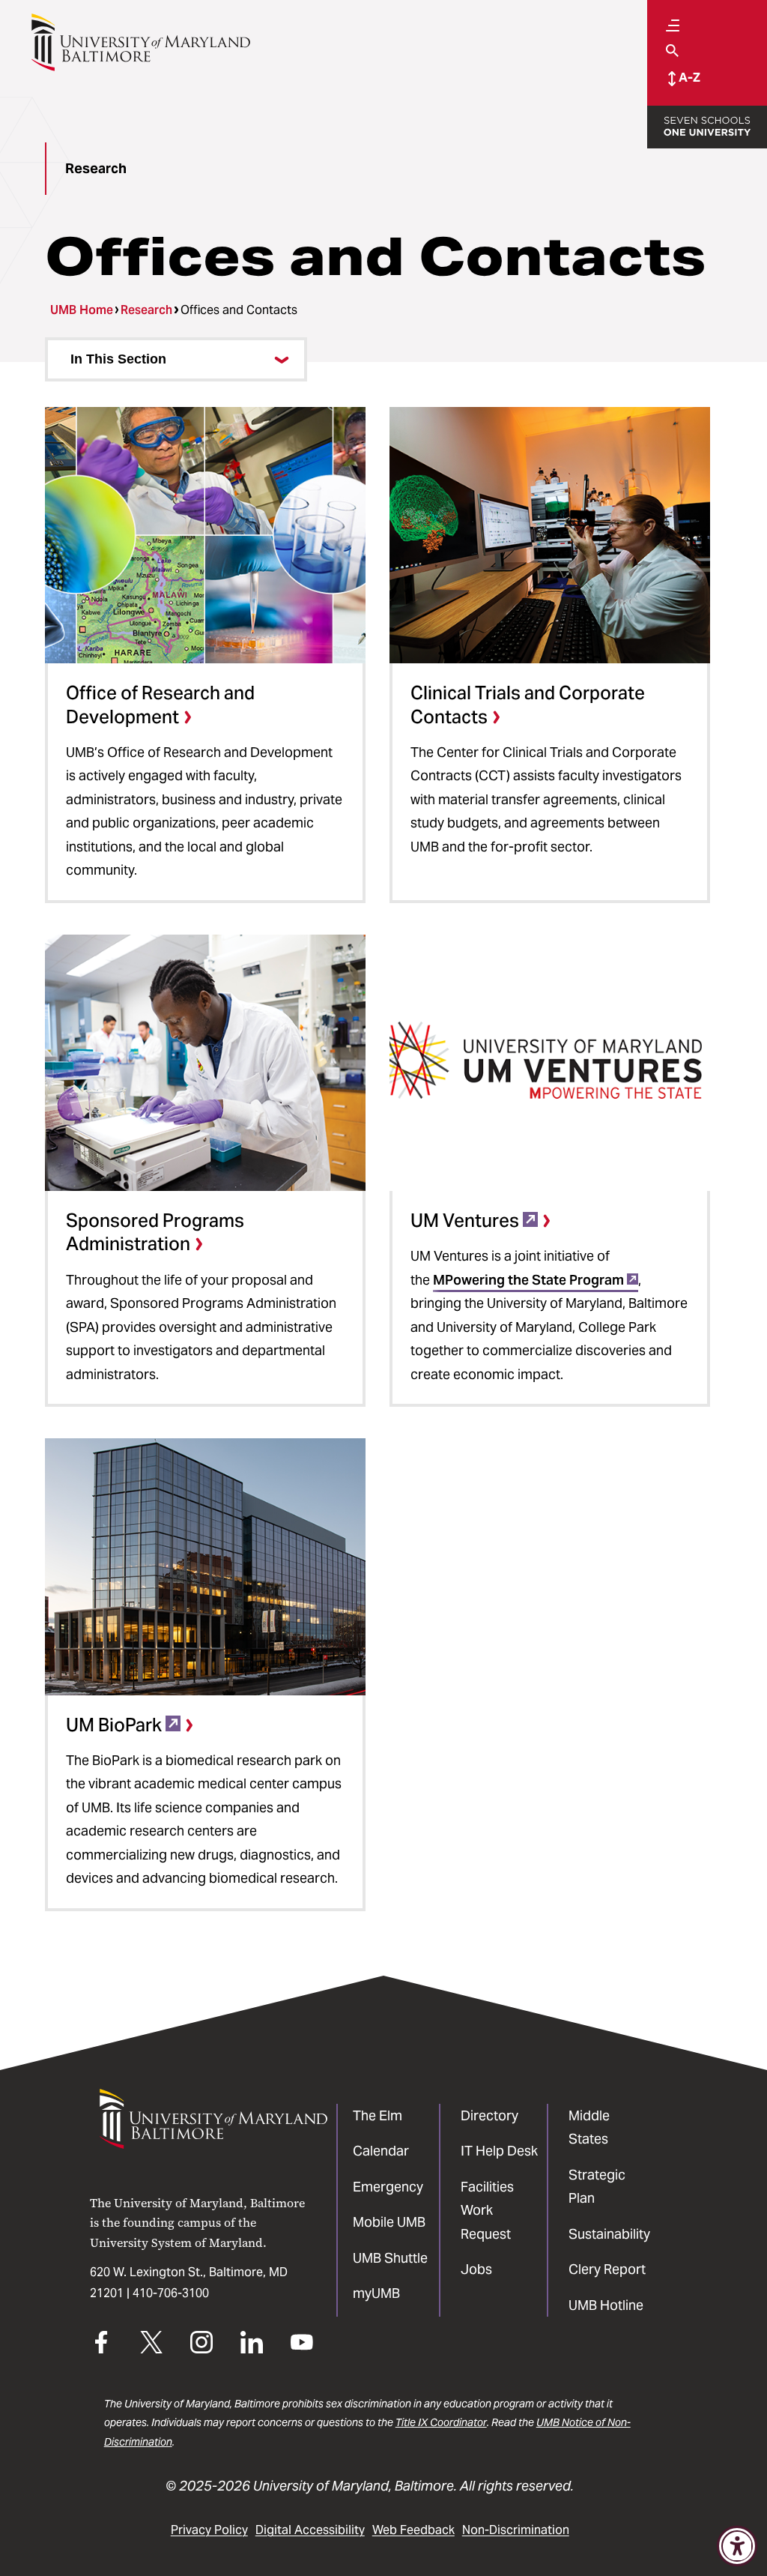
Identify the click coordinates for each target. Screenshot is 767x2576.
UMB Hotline (606, 2305)
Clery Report (607, 2269)
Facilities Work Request (487, 2210)
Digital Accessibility (310, 2530)
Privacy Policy (209, 2530)
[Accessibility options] (737, 2546)
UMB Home (82, 310)
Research (146, 310)
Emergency (388, 2187)
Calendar (381, 2151)
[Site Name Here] (140, 42)
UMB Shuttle (390, 2258)
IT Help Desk (499, 2151)
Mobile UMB (389, 2222)
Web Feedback (413, 2530)
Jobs (476, 2269)
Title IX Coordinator (441, 2422)
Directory (489, 2115)
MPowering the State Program (528, 1280)
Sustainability (609, 2234)
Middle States (589, 2127)
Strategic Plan (597, 2187)
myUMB (376, 2293)
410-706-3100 (171, 2293)
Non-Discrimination (516, 2530)
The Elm (378, 2115)
